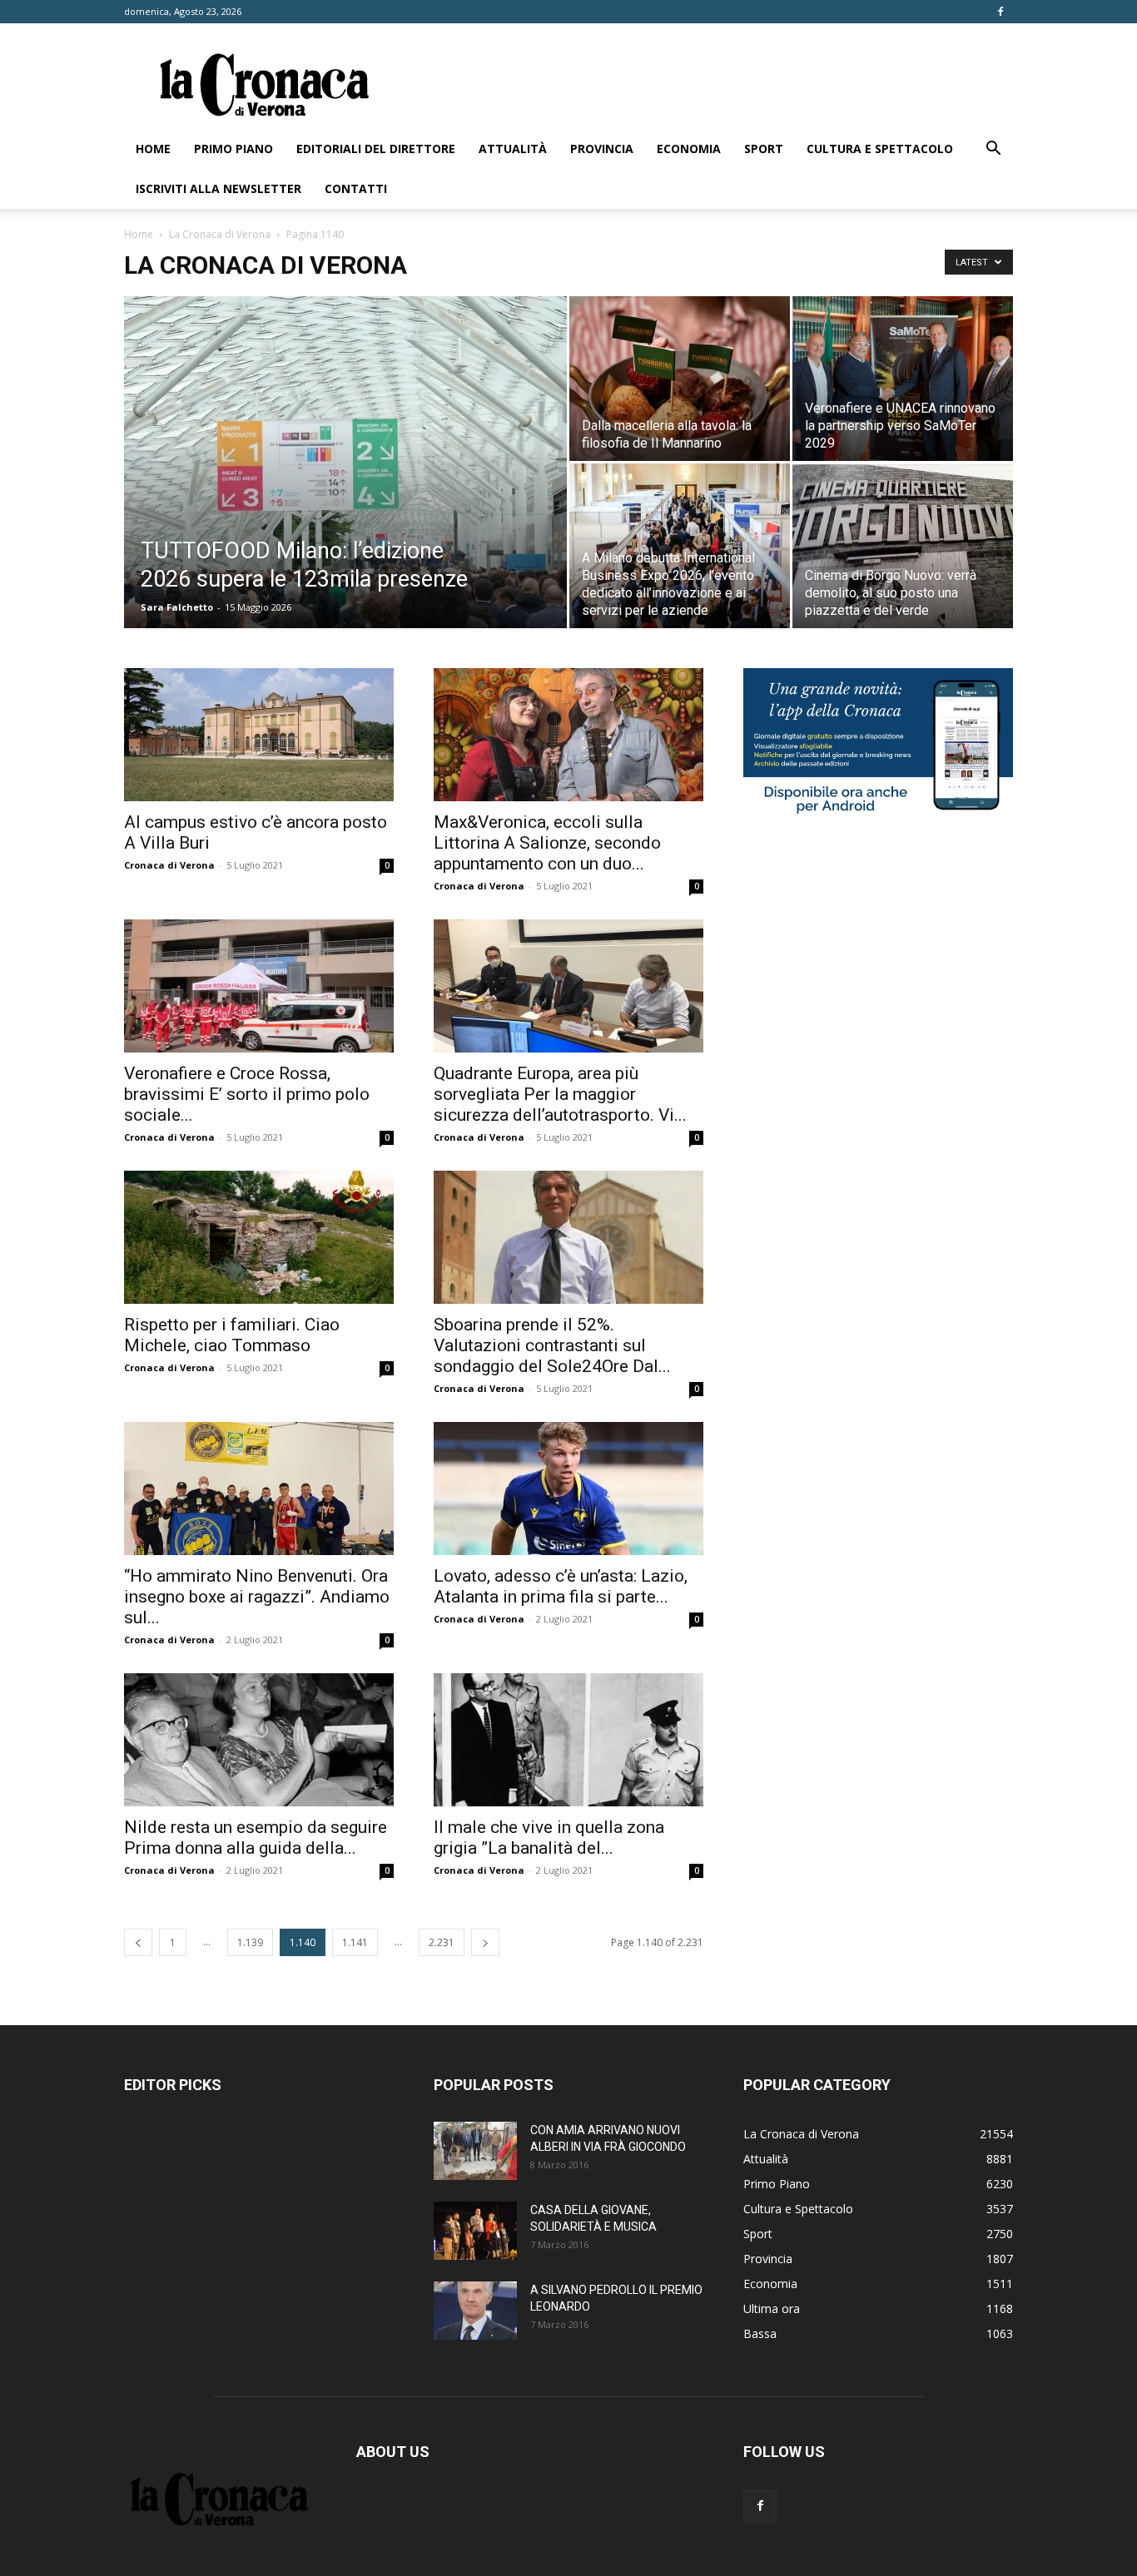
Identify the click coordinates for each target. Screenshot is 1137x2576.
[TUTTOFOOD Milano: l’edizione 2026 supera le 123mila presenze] (345, 488)
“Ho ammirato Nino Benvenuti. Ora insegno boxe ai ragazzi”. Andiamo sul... (257, 1597)
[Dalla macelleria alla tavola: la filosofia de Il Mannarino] (680, 379)
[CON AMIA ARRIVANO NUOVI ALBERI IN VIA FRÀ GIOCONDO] (475, 2151)
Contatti (356, 188)
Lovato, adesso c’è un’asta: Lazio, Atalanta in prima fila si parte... (561, 1586)
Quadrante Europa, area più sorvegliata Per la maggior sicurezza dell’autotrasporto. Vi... (560, 1094)
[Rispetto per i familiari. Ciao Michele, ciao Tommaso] (259, 1237)
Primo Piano (233, 149)
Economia (689, 149)
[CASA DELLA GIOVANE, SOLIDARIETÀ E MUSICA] (475, 2231)
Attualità (513, 149)
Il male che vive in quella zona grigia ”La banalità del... (549, 1838)
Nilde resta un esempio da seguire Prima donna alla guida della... (256, 1838)
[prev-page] (138, 1942)
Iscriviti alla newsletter (218, 188)
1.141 (355, 1942)
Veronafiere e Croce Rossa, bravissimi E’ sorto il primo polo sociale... (247, 1094)
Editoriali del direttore (376, 149)
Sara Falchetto (177, 607)
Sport (764, 149)
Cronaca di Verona (169, 865)
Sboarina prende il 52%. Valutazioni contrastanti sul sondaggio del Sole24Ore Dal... (552, 1345)
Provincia (602, 149)
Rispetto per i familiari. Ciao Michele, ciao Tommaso (232, 1335)
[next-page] (485, 1942)
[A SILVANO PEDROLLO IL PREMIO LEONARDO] (475, 2311)
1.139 (250, 1942)
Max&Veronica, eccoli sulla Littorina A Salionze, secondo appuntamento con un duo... (547, 843)
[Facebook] (1000, 12)
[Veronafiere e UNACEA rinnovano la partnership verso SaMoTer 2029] (903, 379)
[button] (993, 150)
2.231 (442, 1942)
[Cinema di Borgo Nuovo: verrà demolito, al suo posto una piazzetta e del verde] (903, 546)
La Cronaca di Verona (220, 234)
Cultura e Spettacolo (880, 149)
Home (153, 149)
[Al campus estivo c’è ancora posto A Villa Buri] (259, 735)
